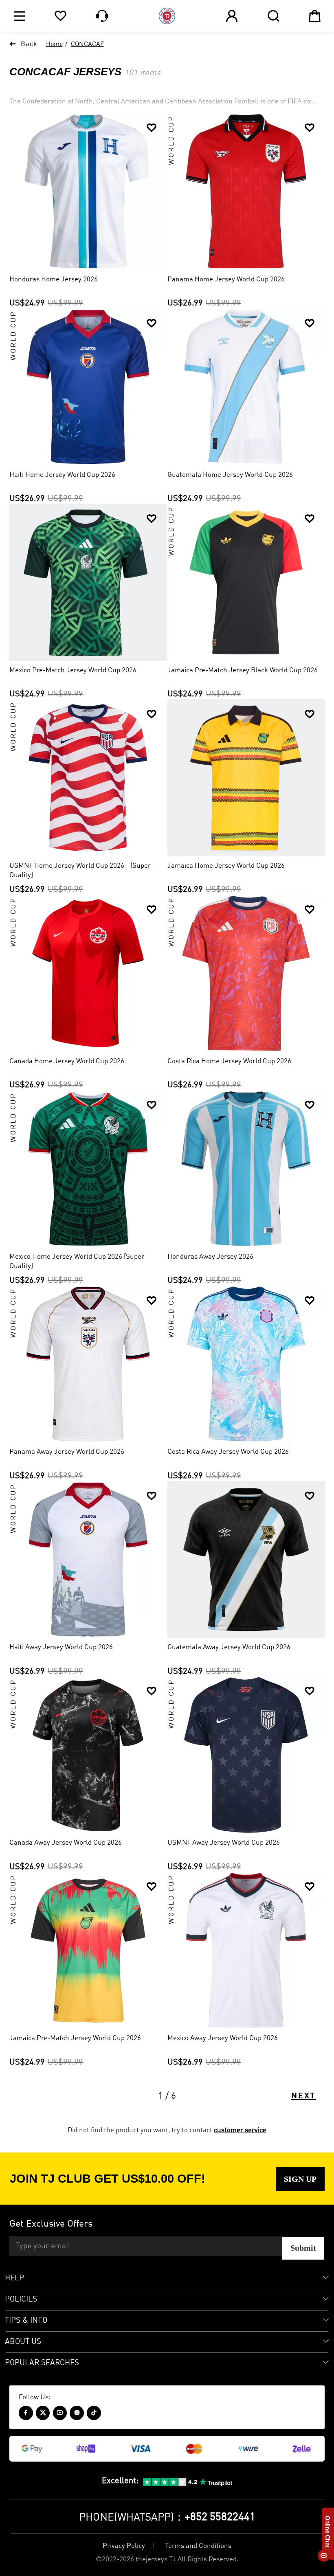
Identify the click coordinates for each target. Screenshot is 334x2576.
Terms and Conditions (198, 2546)
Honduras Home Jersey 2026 (54, 280)
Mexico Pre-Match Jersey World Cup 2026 (73, 670)
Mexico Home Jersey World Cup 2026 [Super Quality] (77, 1262)
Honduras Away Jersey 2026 (210, 1257)
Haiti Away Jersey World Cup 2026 (61, 1647)
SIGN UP (300, 2179)
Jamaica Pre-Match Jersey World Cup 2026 (75, 2038)
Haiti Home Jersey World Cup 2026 (62, 475)
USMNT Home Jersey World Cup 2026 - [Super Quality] (80, 871)
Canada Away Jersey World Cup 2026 (66, 1843)
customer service (240, 2130)
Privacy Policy (124, 2546)
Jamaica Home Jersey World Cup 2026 (226, 866)
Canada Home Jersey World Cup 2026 (67, 1061)
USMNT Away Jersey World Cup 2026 (224, 1843)
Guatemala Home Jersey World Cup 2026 (230, 475)
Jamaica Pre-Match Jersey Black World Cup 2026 (243, 670)
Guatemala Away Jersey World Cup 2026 (229, 1647)
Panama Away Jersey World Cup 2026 (67, 1452)
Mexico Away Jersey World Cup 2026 (223, 2038)
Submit (303, 2248)
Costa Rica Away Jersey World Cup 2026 (228, 1452)
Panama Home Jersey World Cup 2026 (226, 280)
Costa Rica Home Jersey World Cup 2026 (229, 1061)
